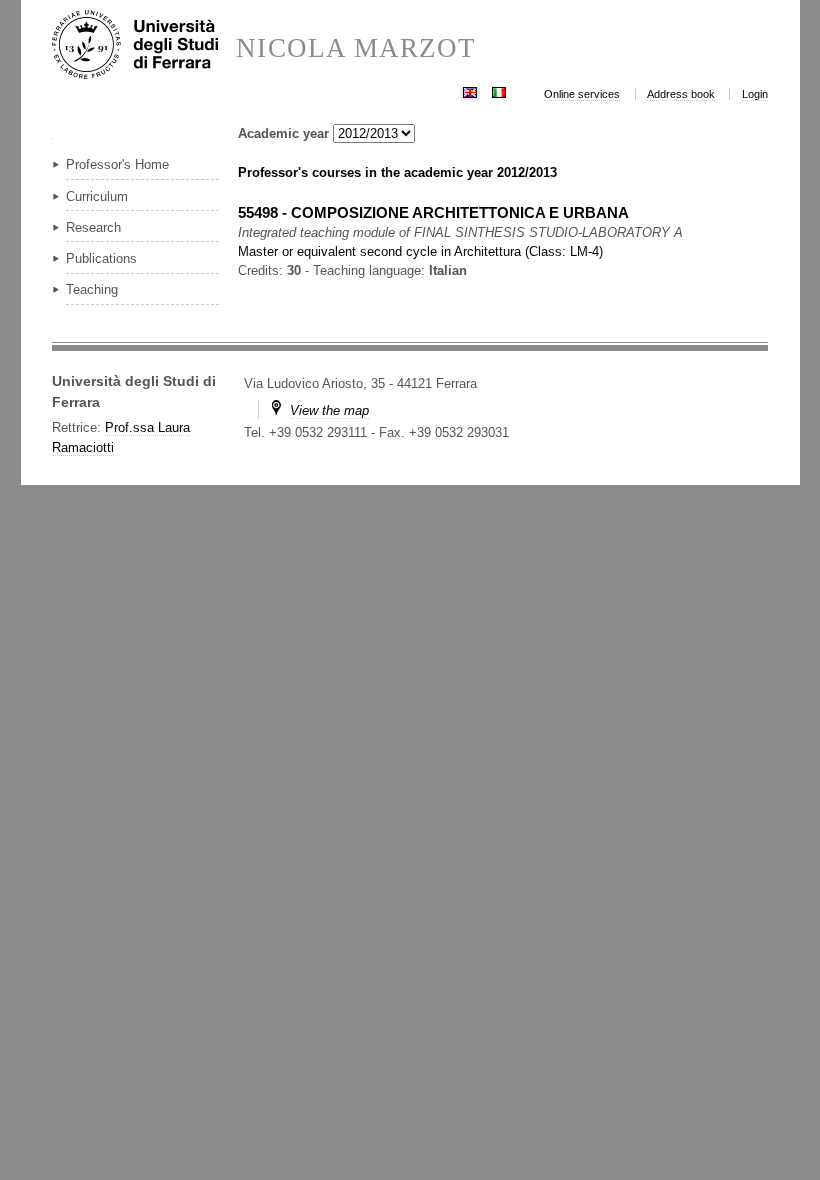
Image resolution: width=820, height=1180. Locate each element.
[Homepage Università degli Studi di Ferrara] (144, 46)
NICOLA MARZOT (356, 48)
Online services (582, 94)
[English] (470, 90)
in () (420, 251)
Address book (681, 94)
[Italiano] (499, 90)
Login (755, 94)
